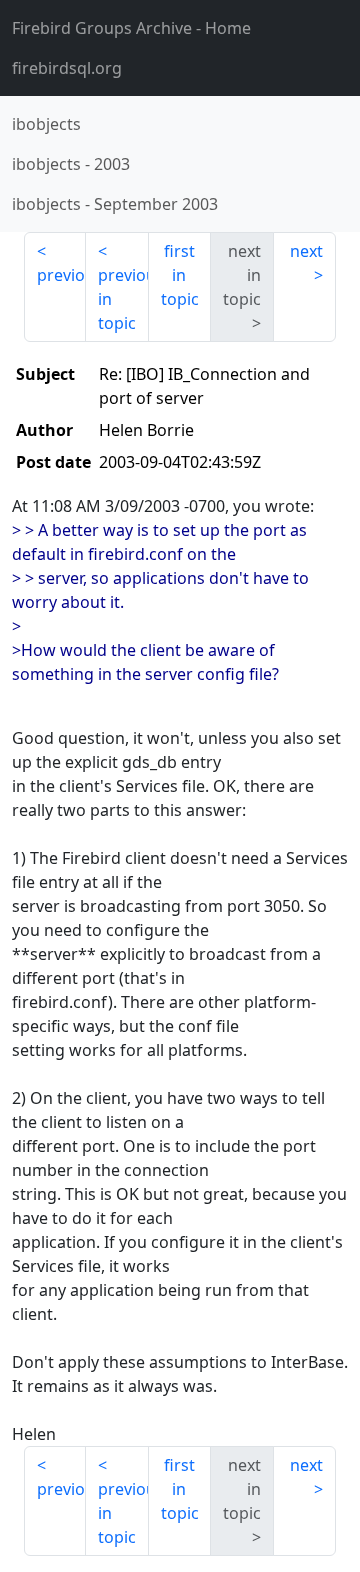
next (306, 251)
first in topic (180, 275)
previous (61, 275)
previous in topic (123, 299)
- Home (131, 28)
